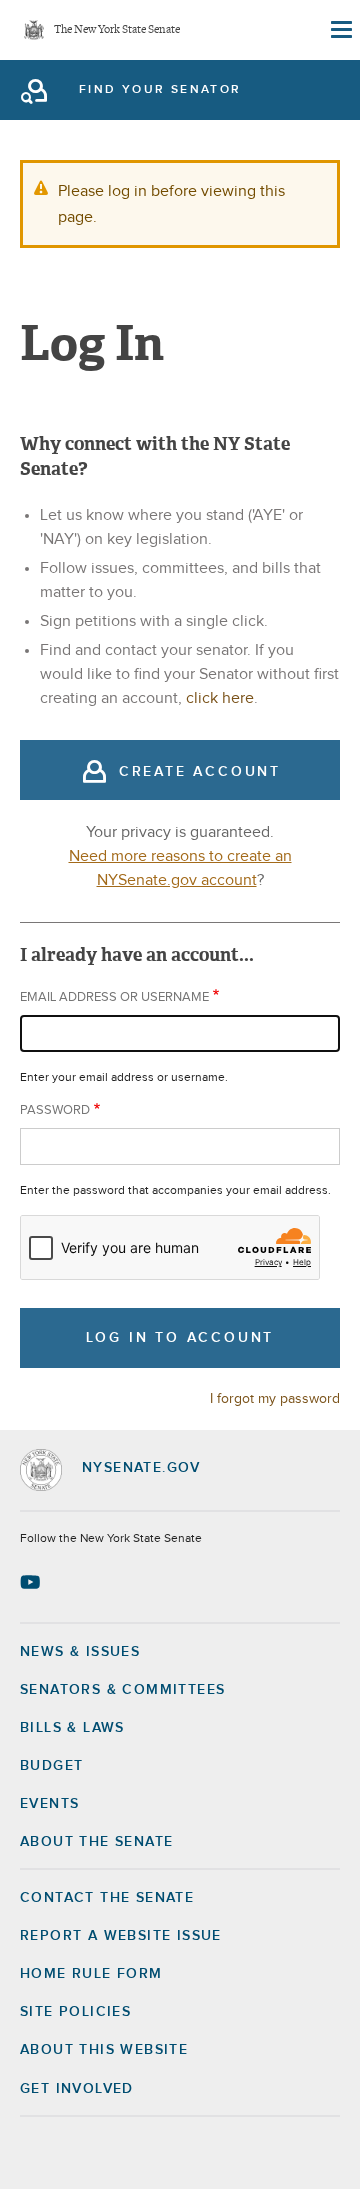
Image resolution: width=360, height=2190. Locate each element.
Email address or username (114, 997)
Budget (51, 1766)
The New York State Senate (117, 30)
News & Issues (80, 1652)
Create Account (200, 772)
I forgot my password (275, 1399)
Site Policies (75, 2012)
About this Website (104, 2050)
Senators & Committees (122, 1690)
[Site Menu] (340, 30)
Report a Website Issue (121, 1936)
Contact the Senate (107, 1898)
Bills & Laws (72, 1728)
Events (49, 1804)
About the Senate (96, 1842)
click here (220, 698)
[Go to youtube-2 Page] (32, 1582)
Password (55, 1110)
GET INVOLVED (77, 2089)
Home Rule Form (91, 1974)
